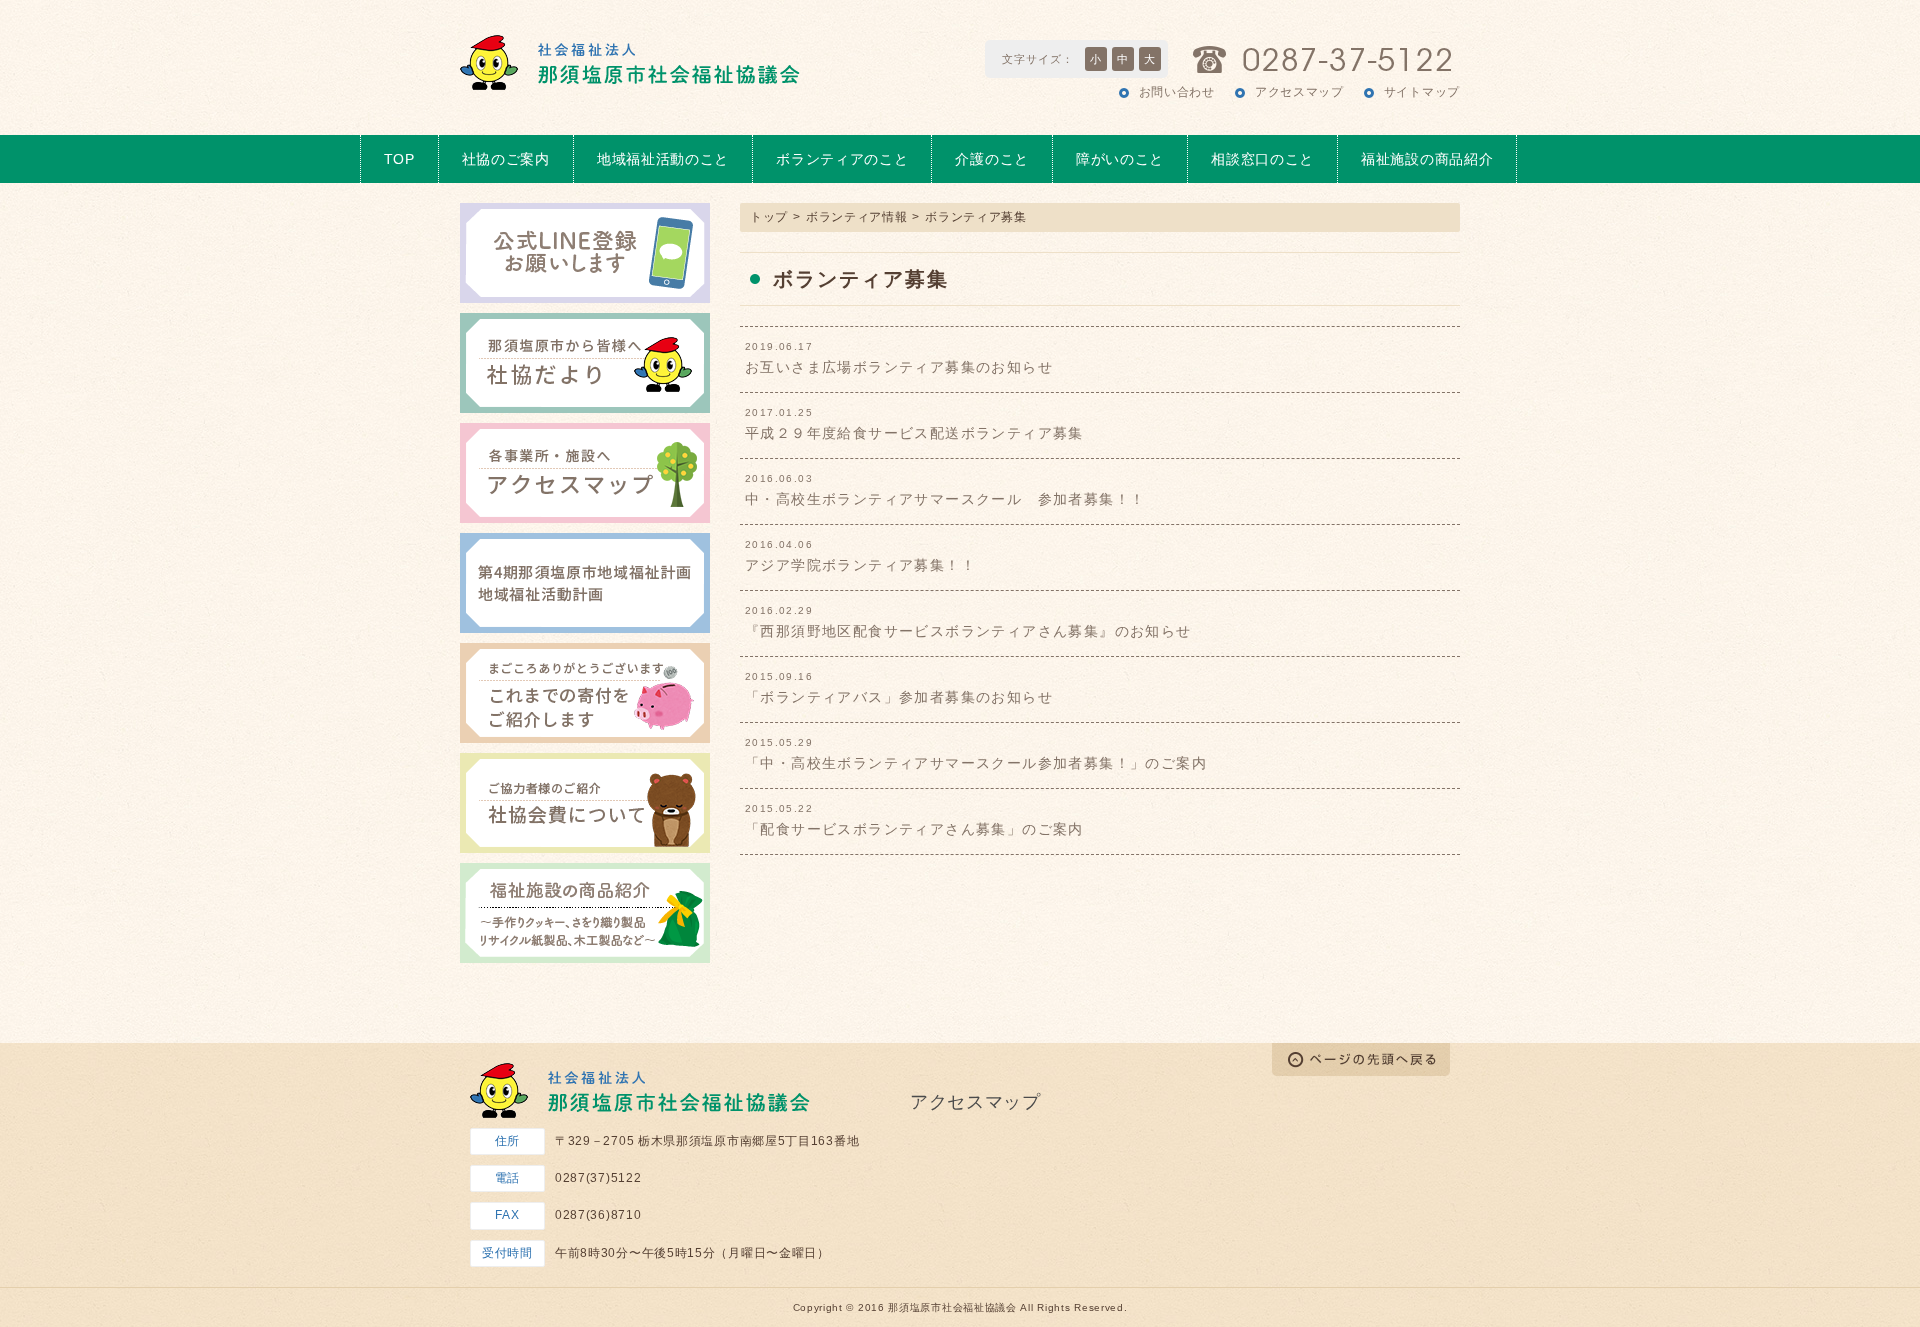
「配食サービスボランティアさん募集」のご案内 (914, 829)
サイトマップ (1422, 92)
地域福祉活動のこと (663, 159)
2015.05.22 (779, 809)
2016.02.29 (779, 611)
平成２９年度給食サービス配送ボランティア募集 (914, 433)
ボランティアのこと (842, 159)
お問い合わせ (1177, 92)
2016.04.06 (779, 545)
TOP (399, 159)
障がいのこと (1120, 159)
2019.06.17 (779, 347)
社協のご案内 (506, 159)
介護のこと (992, 159)
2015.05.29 (779, 743)
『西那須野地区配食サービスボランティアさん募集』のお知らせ (968, 631)
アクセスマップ (1299, 92)
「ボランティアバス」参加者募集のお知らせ (899, 697)
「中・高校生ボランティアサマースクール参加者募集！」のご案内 (976, 763)
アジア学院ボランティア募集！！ (860, 565)
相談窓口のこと (1262, 159)
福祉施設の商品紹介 (1427, 159)
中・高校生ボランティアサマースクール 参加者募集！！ (945, 499)
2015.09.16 (779, 677)
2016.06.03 (779, 479)
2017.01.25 (779, 413)
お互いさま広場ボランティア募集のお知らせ (899, 367)
